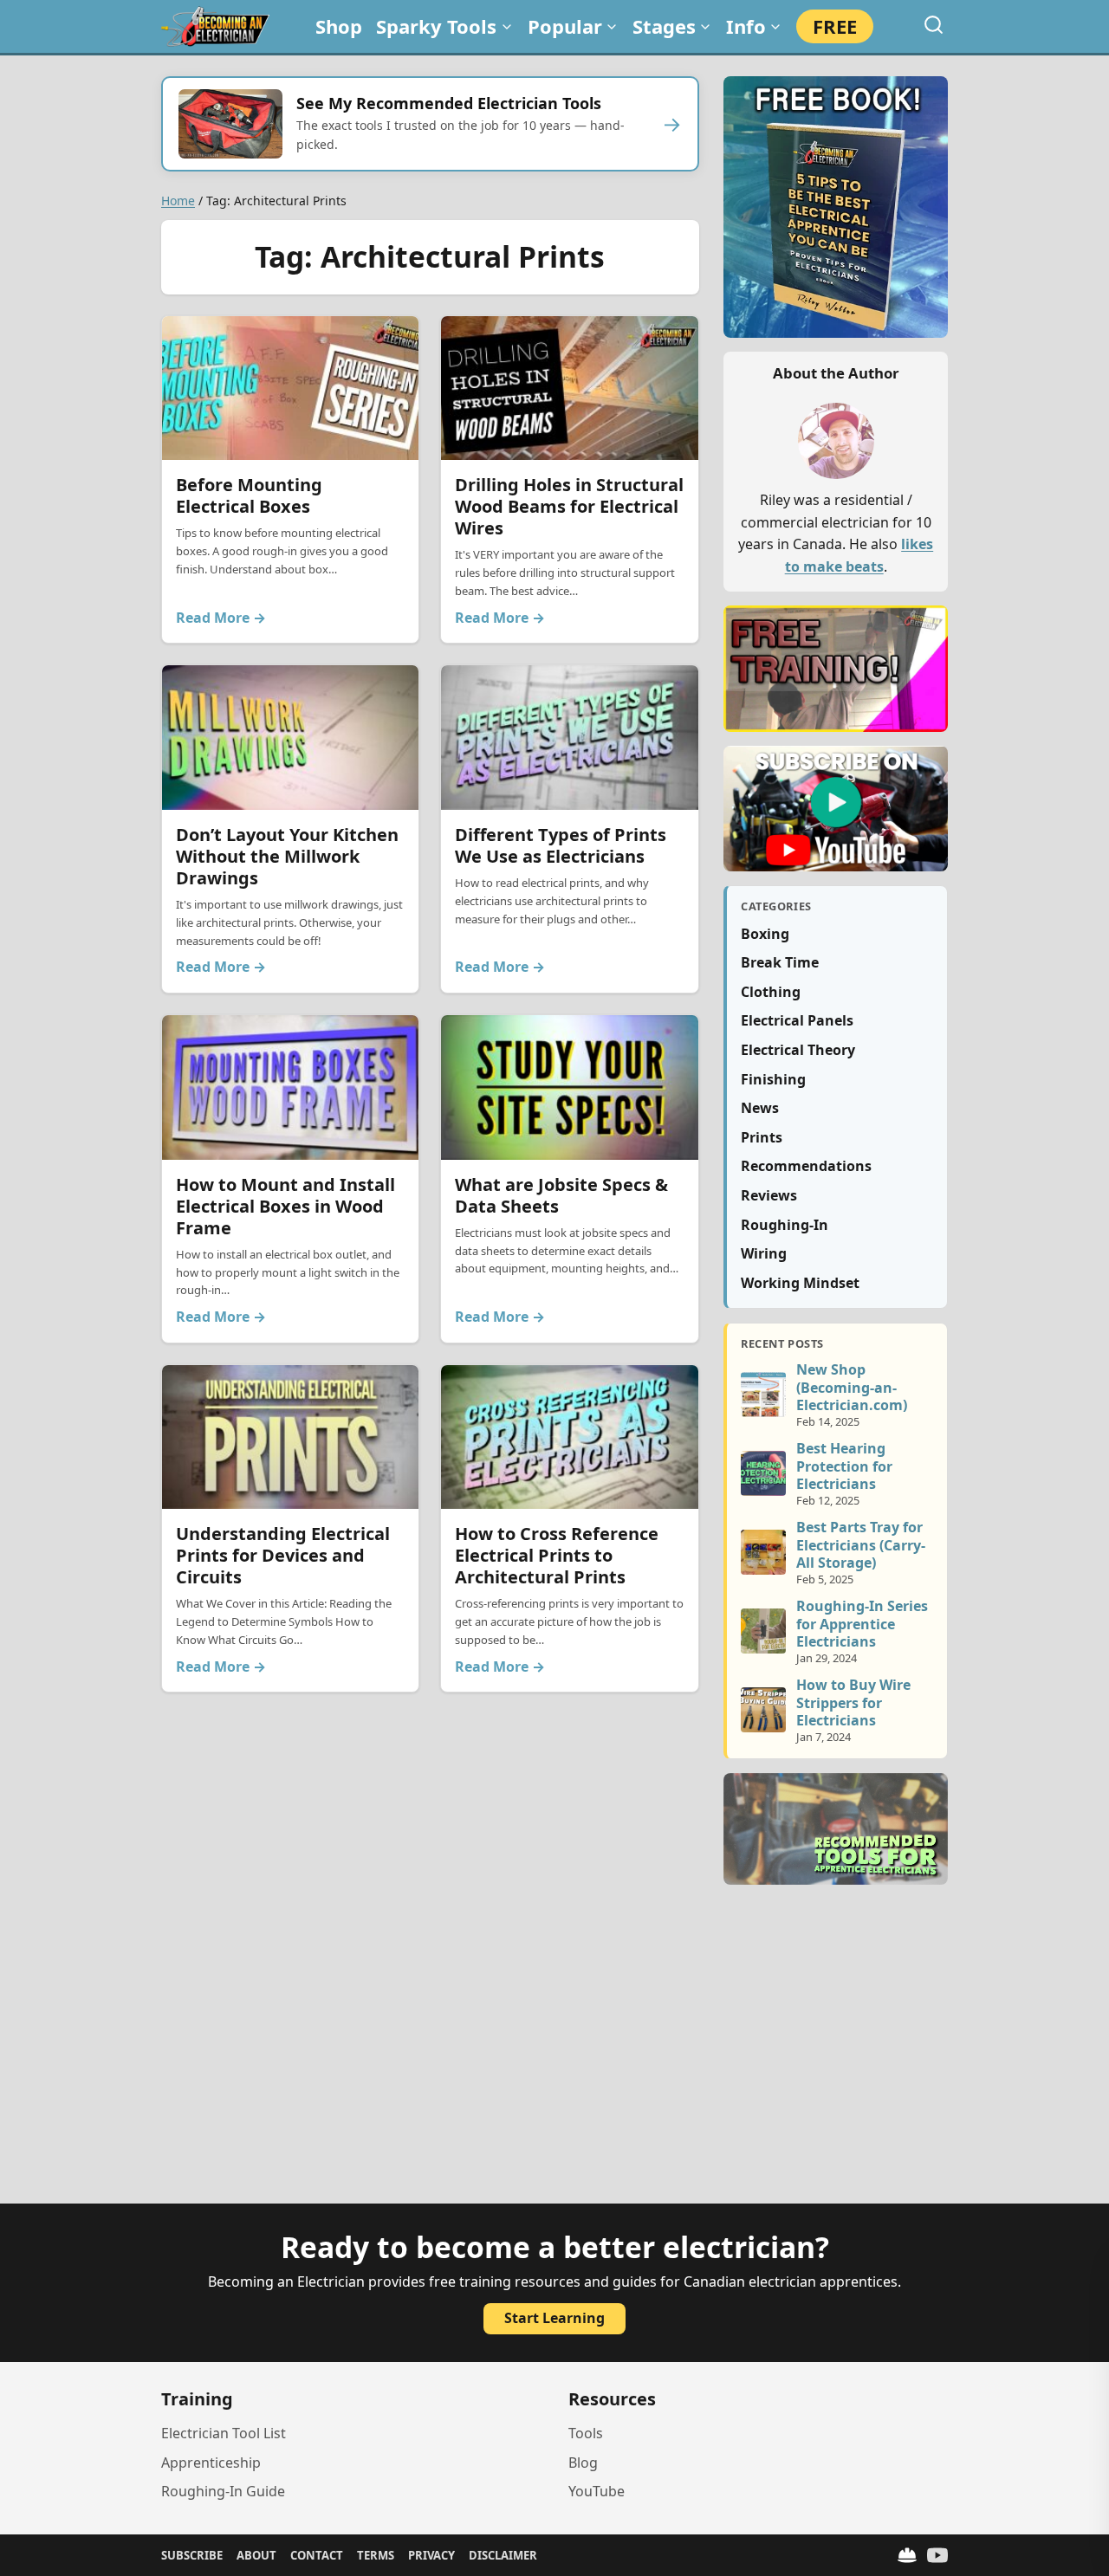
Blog (583, 2463)
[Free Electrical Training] (907, 2555)
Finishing (773, 1079)
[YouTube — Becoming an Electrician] (937, 2555)
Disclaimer (503, 2555)
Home (178, 201)
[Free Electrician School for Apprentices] (836, 668)
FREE (835, 26)
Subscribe (192, 2555)
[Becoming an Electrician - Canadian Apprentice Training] (215, 26)
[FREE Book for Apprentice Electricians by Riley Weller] (836, 207)
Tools (586, 2433)
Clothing (771, 992)
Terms (376, 2555)
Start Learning (554, 2318)
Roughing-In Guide (223, 2491)
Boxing (765, 934)
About (256, 2555)
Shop (339, 26)
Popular (565, 26)
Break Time (780, 962)
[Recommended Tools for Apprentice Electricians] (836, 1829)
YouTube (597, 2491)
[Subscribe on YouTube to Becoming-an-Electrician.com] (836, 809)
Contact (317, 2555)
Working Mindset (800, 1283)
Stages (664, 26)
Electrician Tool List (224, 2433)
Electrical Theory (798, 1050)
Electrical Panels (797, 1020)
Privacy (431, 2555)
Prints (762, 1137)
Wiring (764, 1253)
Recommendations (806, 1166)
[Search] (934, 25)
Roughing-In (785, 1225)
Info (746, 26)
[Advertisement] (554, 2055)
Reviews (769, 1195)
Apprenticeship (211, 2463)
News (760, 1108)
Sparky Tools (436, 26)
